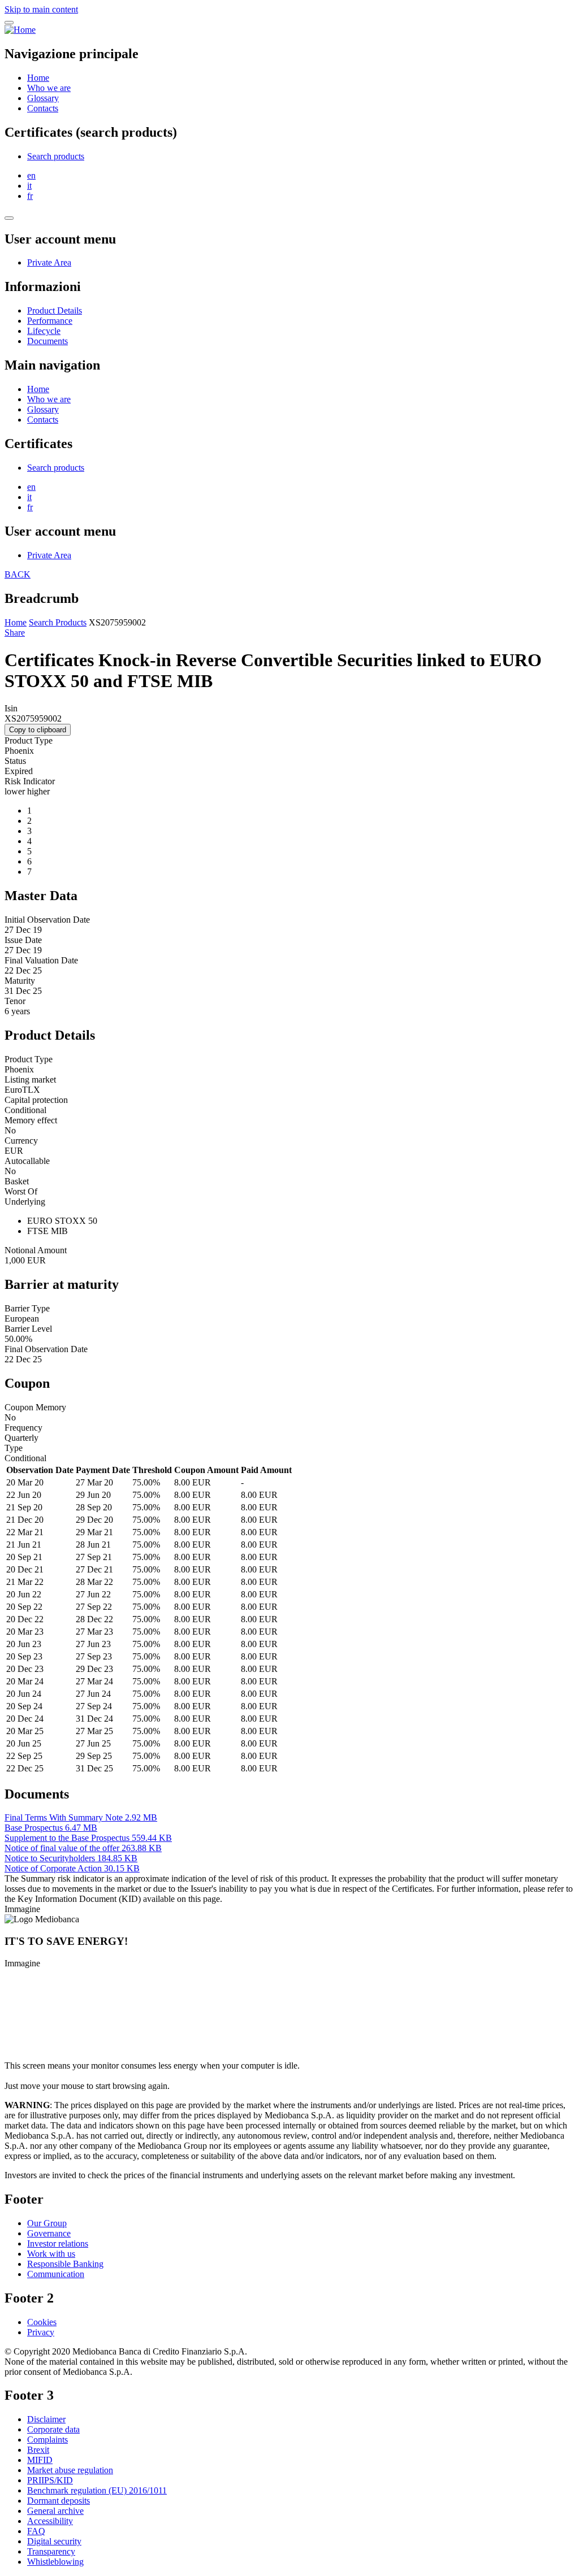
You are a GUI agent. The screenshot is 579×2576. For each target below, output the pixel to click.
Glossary (43, 98)
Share (15, 633)
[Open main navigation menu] (9, 23)
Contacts (43, 108)
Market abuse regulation (70, 2470)
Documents (47, 341)
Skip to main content (41, 9)
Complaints (47, 2440)
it (29, 186)
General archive (55, 2511)
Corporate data (53, 2429)
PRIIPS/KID (50, 2480)
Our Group (47, 2223)
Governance (49, 2233)
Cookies (42, 2322)
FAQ (36, 2531)
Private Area (49, 262)
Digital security (54, 2541)
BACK (18, 574)
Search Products (58, 622)
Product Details (55, 310)
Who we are (49, 88)
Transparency (51, 2551)
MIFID (40, 2460)
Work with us (51, 2254)
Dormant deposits (59, 2501)
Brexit (38, 2450)
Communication (56, 2274)
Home (38, 78)
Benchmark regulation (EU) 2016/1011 (97, 2490)
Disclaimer (46, 2419)
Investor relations (58, 2243)
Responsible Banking (65, 2264)
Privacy (41, 2332)
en (31, 175)
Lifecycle (44, 331)
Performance (50, 321)
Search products (56, 156)
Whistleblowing (55, 2562)
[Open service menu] (9, 218)
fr (30, 196)
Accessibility (50, 2521)
